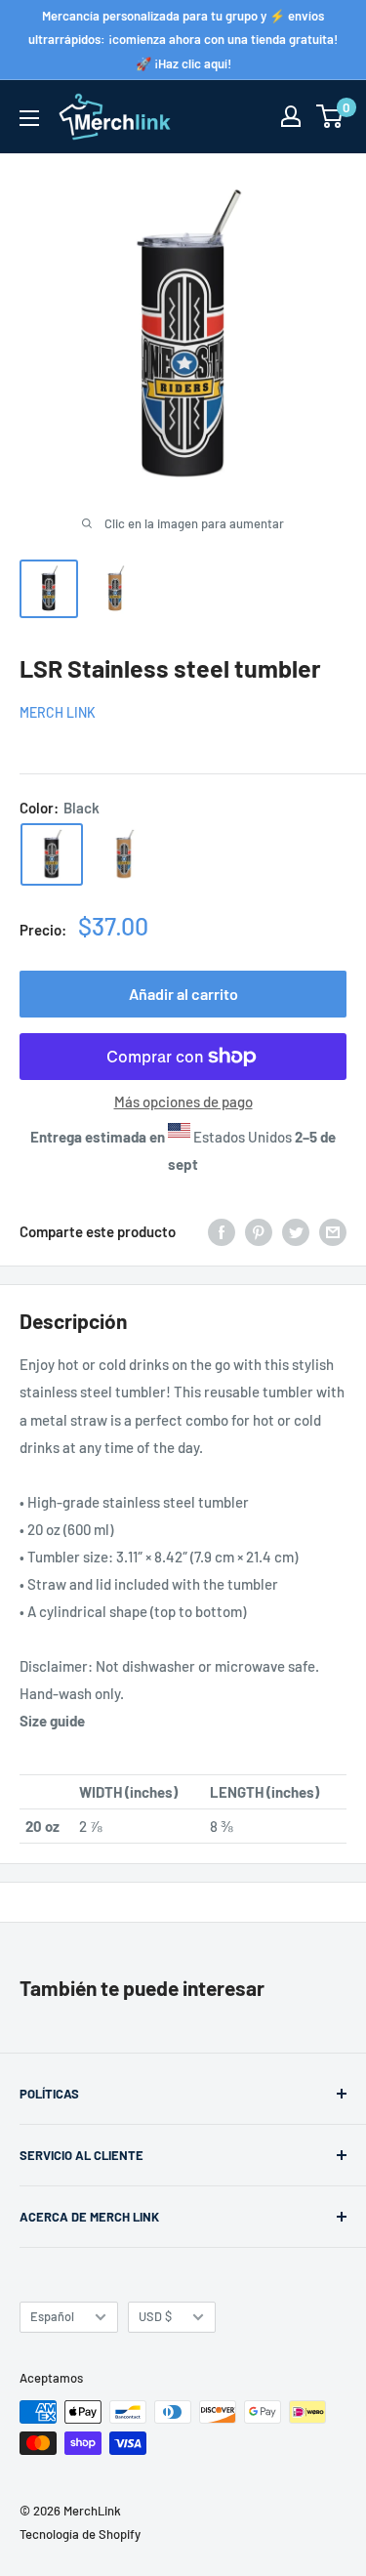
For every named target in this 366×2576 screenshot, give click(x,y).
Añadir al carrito (183, 994)
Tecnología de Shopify (80, 2534)
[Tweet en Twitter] (296, 1231)
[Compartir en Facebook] (222, 1231)
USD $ (155, 2316)
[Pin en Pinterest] (259, 1231)
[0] (330, 116)
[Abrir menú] (29, 118)
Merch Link (58, 712)
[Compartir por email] (333, 1231)
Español (52, 2316)
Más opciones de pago (183, 1101)
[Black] (52, 854)
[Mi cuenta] (291, 116)
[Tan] (124, 854)
